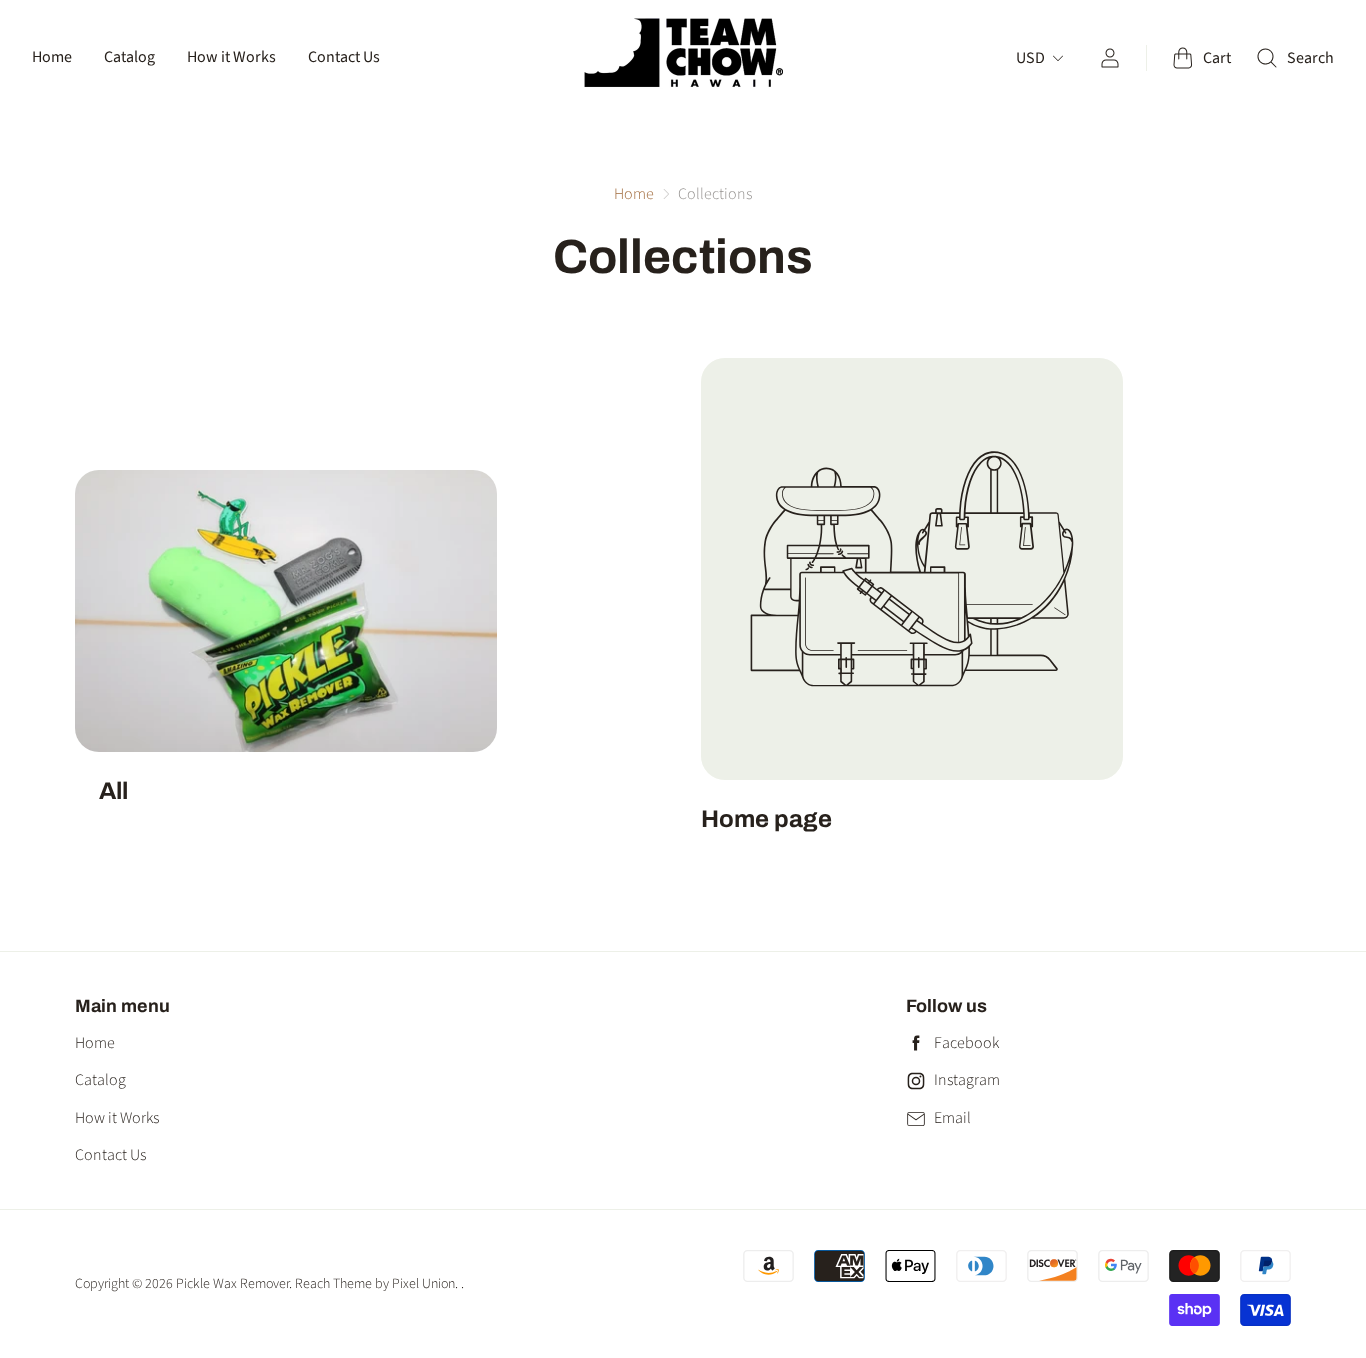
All (113, 791)
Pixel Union (423, 1284)
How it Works (231, 57)
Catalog (129, 57)
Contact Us (344, 57)
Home (52, 57)
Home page (766, 819)
